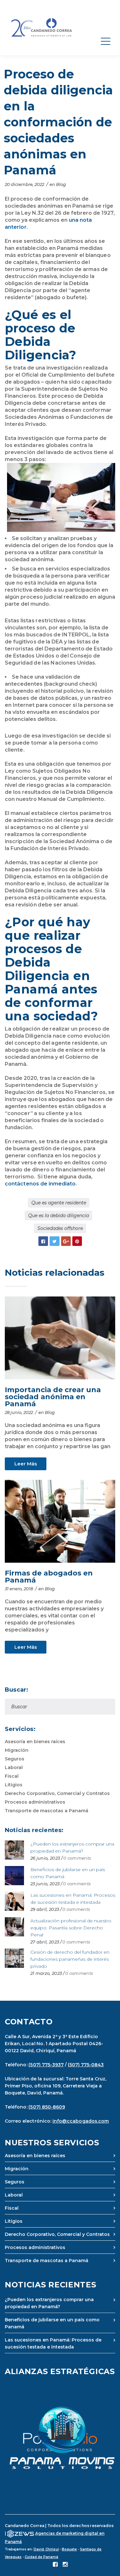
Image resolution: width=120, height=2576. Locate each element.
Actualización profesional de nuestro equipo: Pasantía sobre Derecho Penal (71, 1928)
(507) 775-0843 (86, 2065)
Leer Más (26, 1464)
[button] (60, 2438)
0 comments (77, 1858)
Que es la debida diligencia (59, 1216)
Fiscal (12, 1776)
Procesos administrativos (35, 1802)
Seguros (15, 1759)
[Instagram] (65, 2565)
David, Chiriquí (46, 2549)
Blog (61, 184)
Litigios (14, 1785)
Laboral (14, 1767)
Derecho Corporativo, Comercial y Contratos (57, 1793)
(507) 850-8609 (47, 2107)
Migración (17, 1750)
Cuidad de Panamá (41, 2557)
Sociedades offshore (60, 1228)
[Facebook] (55, 2565)
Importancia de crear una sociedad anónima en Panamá (53, 1397)
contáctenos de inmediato (40, 1184)
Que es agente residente (59, 1203)
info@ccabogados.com (81, 2121)
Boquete (69, 2549)
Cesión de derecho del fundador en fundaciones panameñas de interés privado (70, 1959)
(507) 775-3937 (46, 2065)
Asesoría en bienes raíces (35, 1742)
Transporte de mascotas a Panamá (47, 1811)
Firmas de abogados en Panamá (49, 1577)
